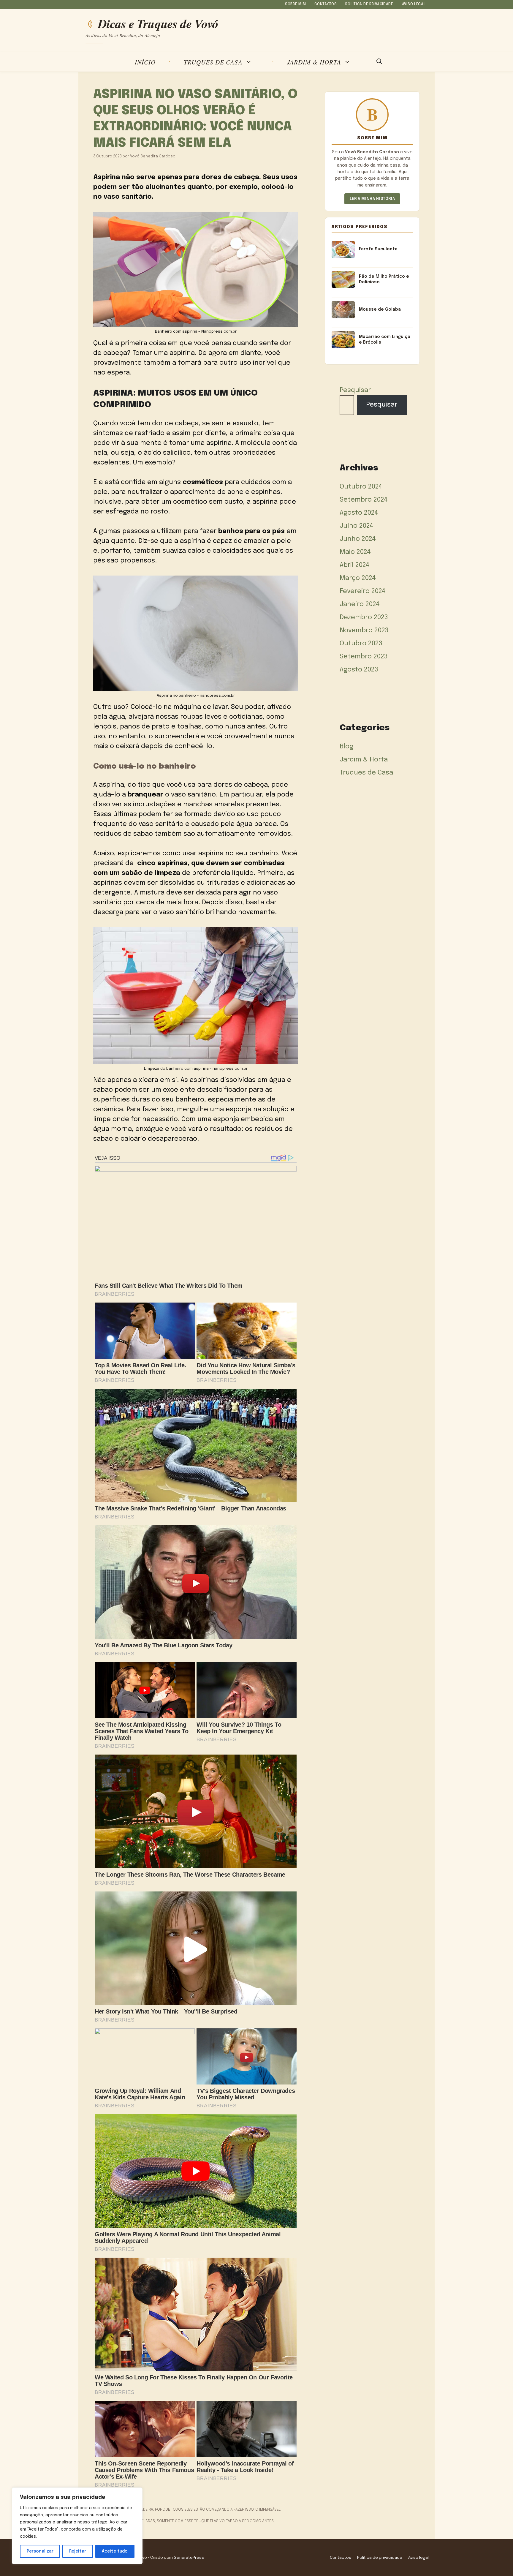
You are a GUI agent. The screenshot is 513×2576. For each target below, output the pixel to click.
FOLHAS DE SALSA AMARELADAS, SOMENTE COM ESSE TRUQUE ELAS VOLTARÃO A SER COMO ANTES (187, 2521)
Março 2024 (358, 578)
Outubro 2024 (361, 487)
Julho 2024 (357, 526)
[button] (379, 62)
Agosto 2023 (359, 670)
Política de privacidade (369, 4)
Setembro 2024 (364, 500)
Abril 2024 (355, 565)
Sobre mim (295, 4)
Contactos (326, 4)
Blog (347, 747)
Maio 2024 (355, 552)
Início (145, 62)
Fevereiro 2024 (363, 591)
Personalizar (40, 2551)
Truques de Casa (213, 62)
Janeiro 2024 (360, 604)
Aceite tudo (115, 2551)
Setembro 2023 (364, 657)
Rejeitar (78, 2551)
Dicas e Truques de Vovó (158, 24)
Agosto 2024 (359, 513)
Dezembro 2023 (364, 617)
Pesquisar (355, 390)
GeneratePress (189, 2558)
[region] (77, 2526)
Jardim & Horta (314, 62)
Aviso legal (414, 4)
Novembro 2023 (364, 630)
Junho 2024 (358, 539)
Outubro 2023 (361, 644)
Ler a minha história (372, 199)
